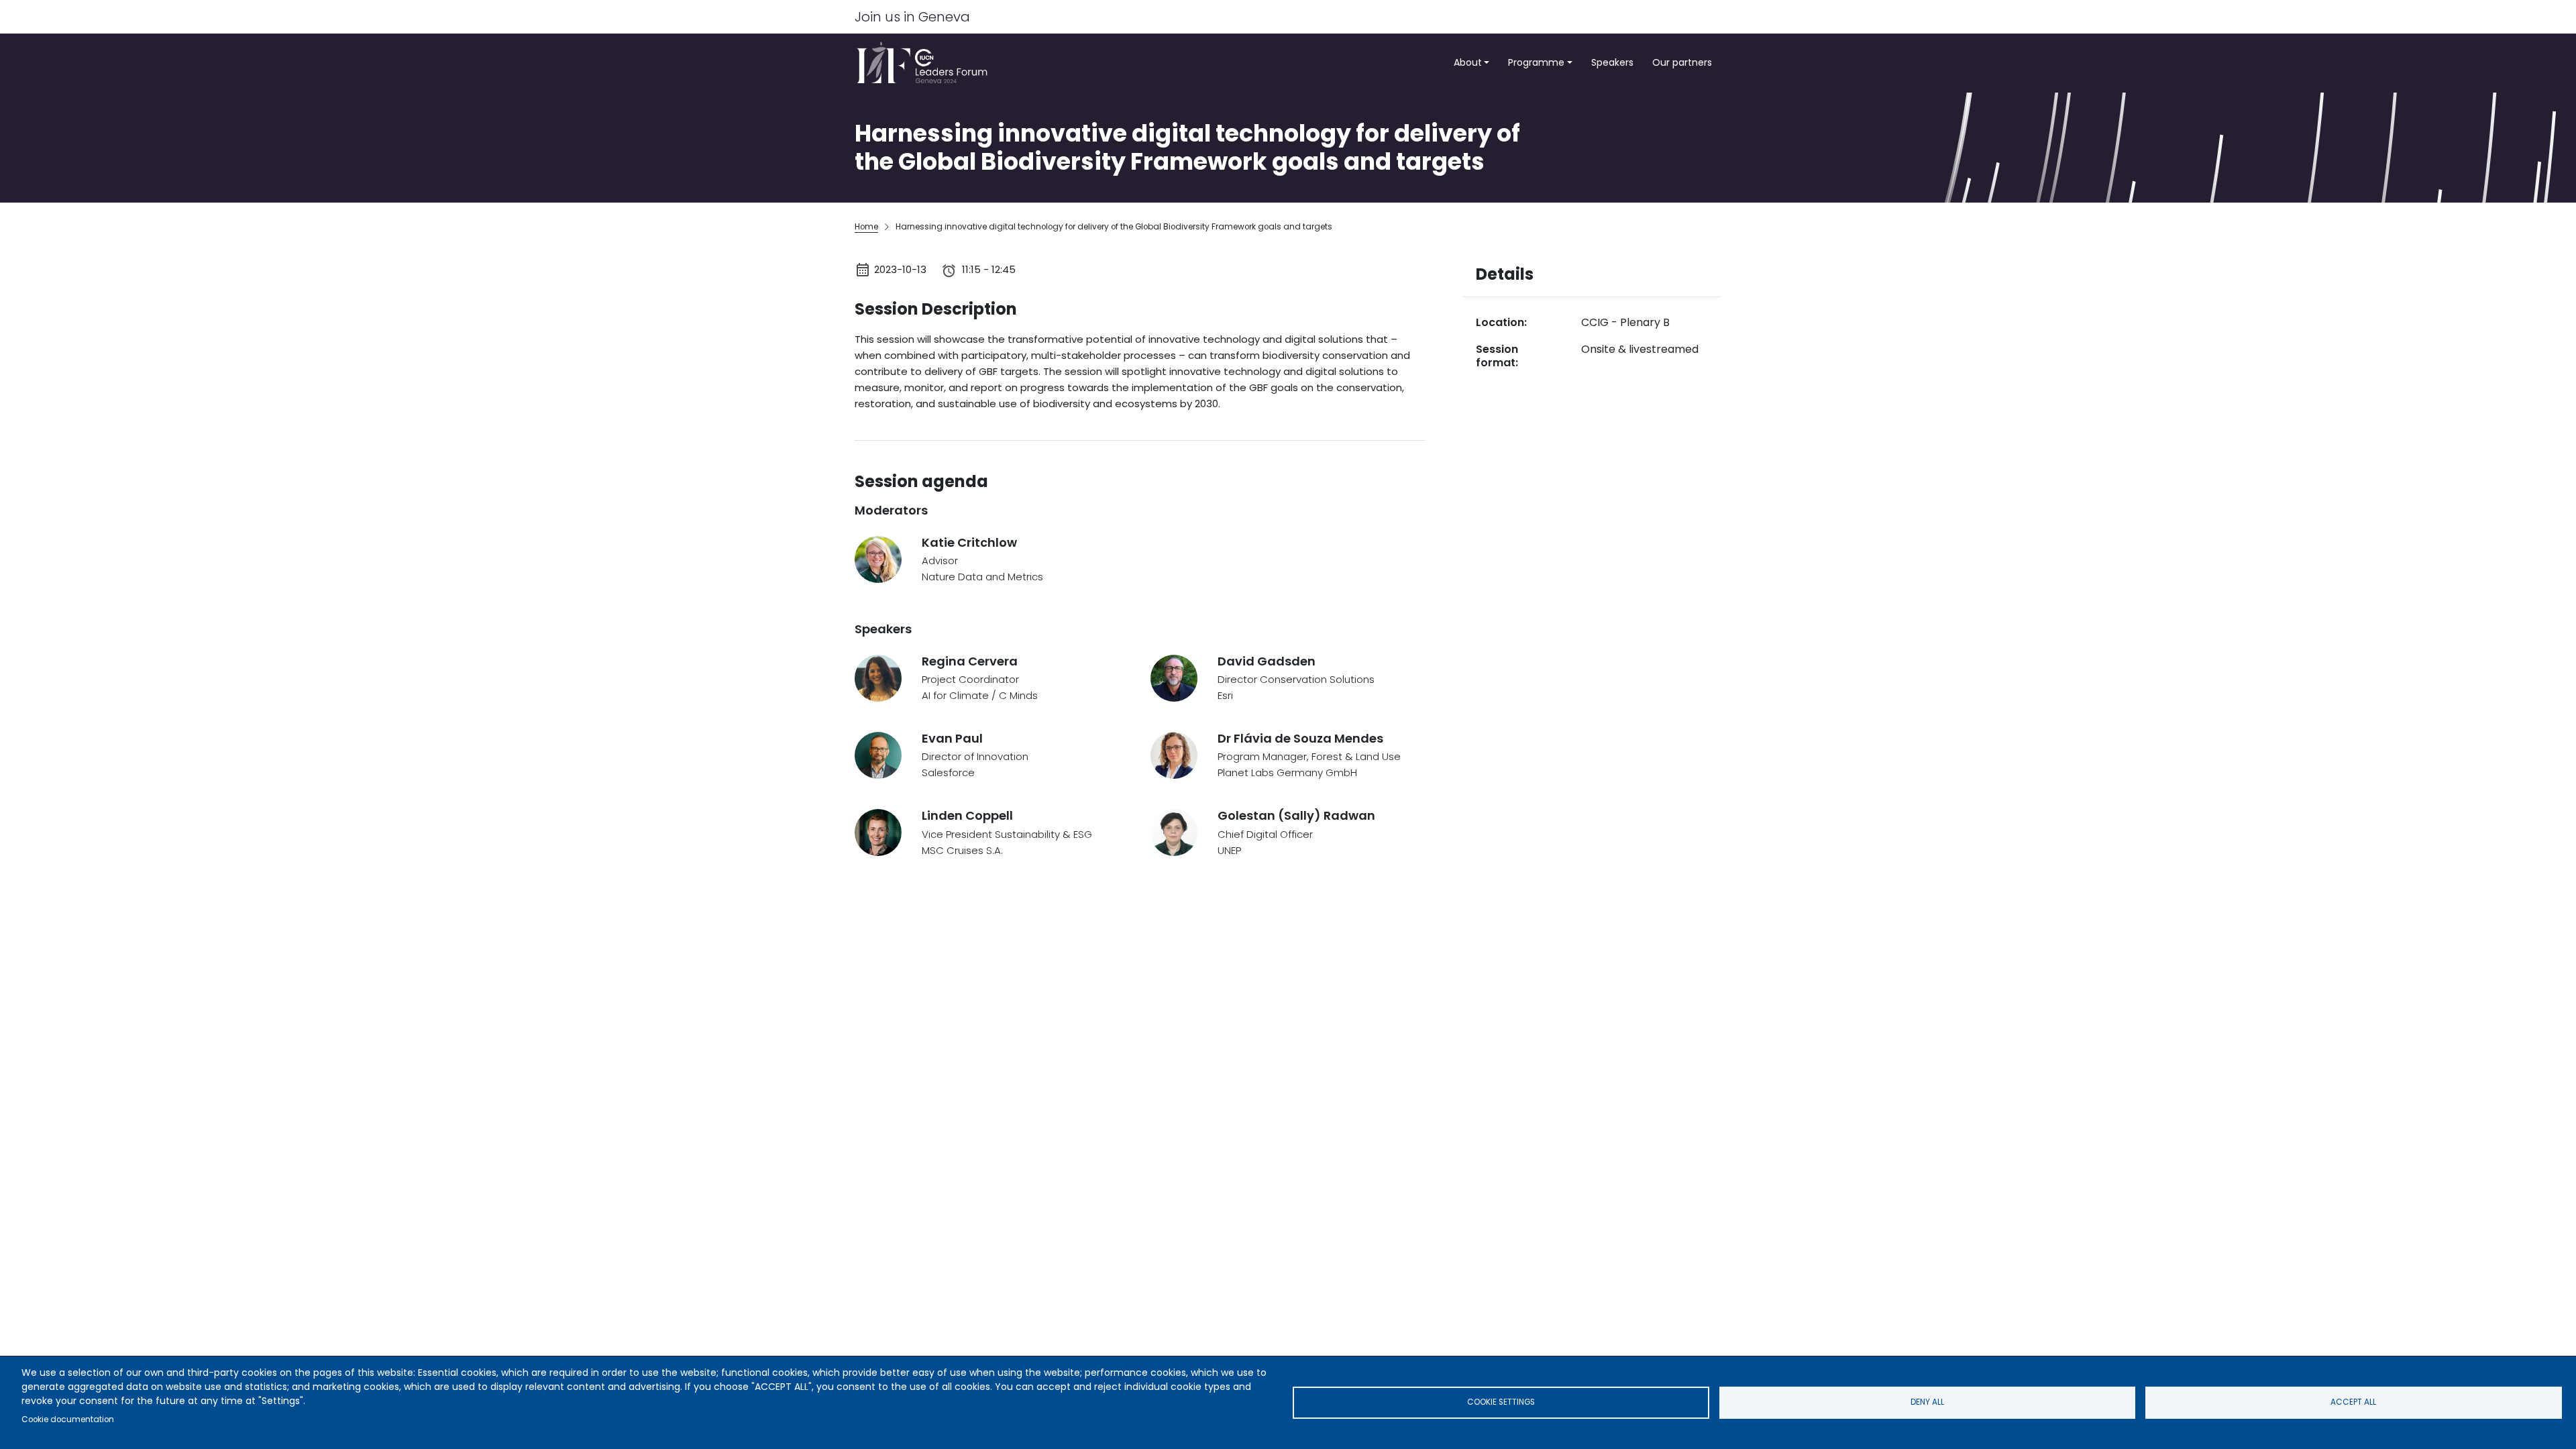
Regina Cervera (970, 661)
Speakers (1612, 62)
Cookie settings (1501, 1402)
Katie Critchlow (969, 542)
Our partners (1682, 62)
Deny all (1927, 1402)
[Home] (926, 63)
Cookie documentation (68, 1419)
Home (866, 227)
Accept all (2353, 1402)
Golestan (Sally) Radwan (1296, 815)
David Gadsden (1267, 661)
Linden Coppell (967, 815)
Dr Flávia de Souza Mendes (1300, 738)
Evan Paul (952, 738)
